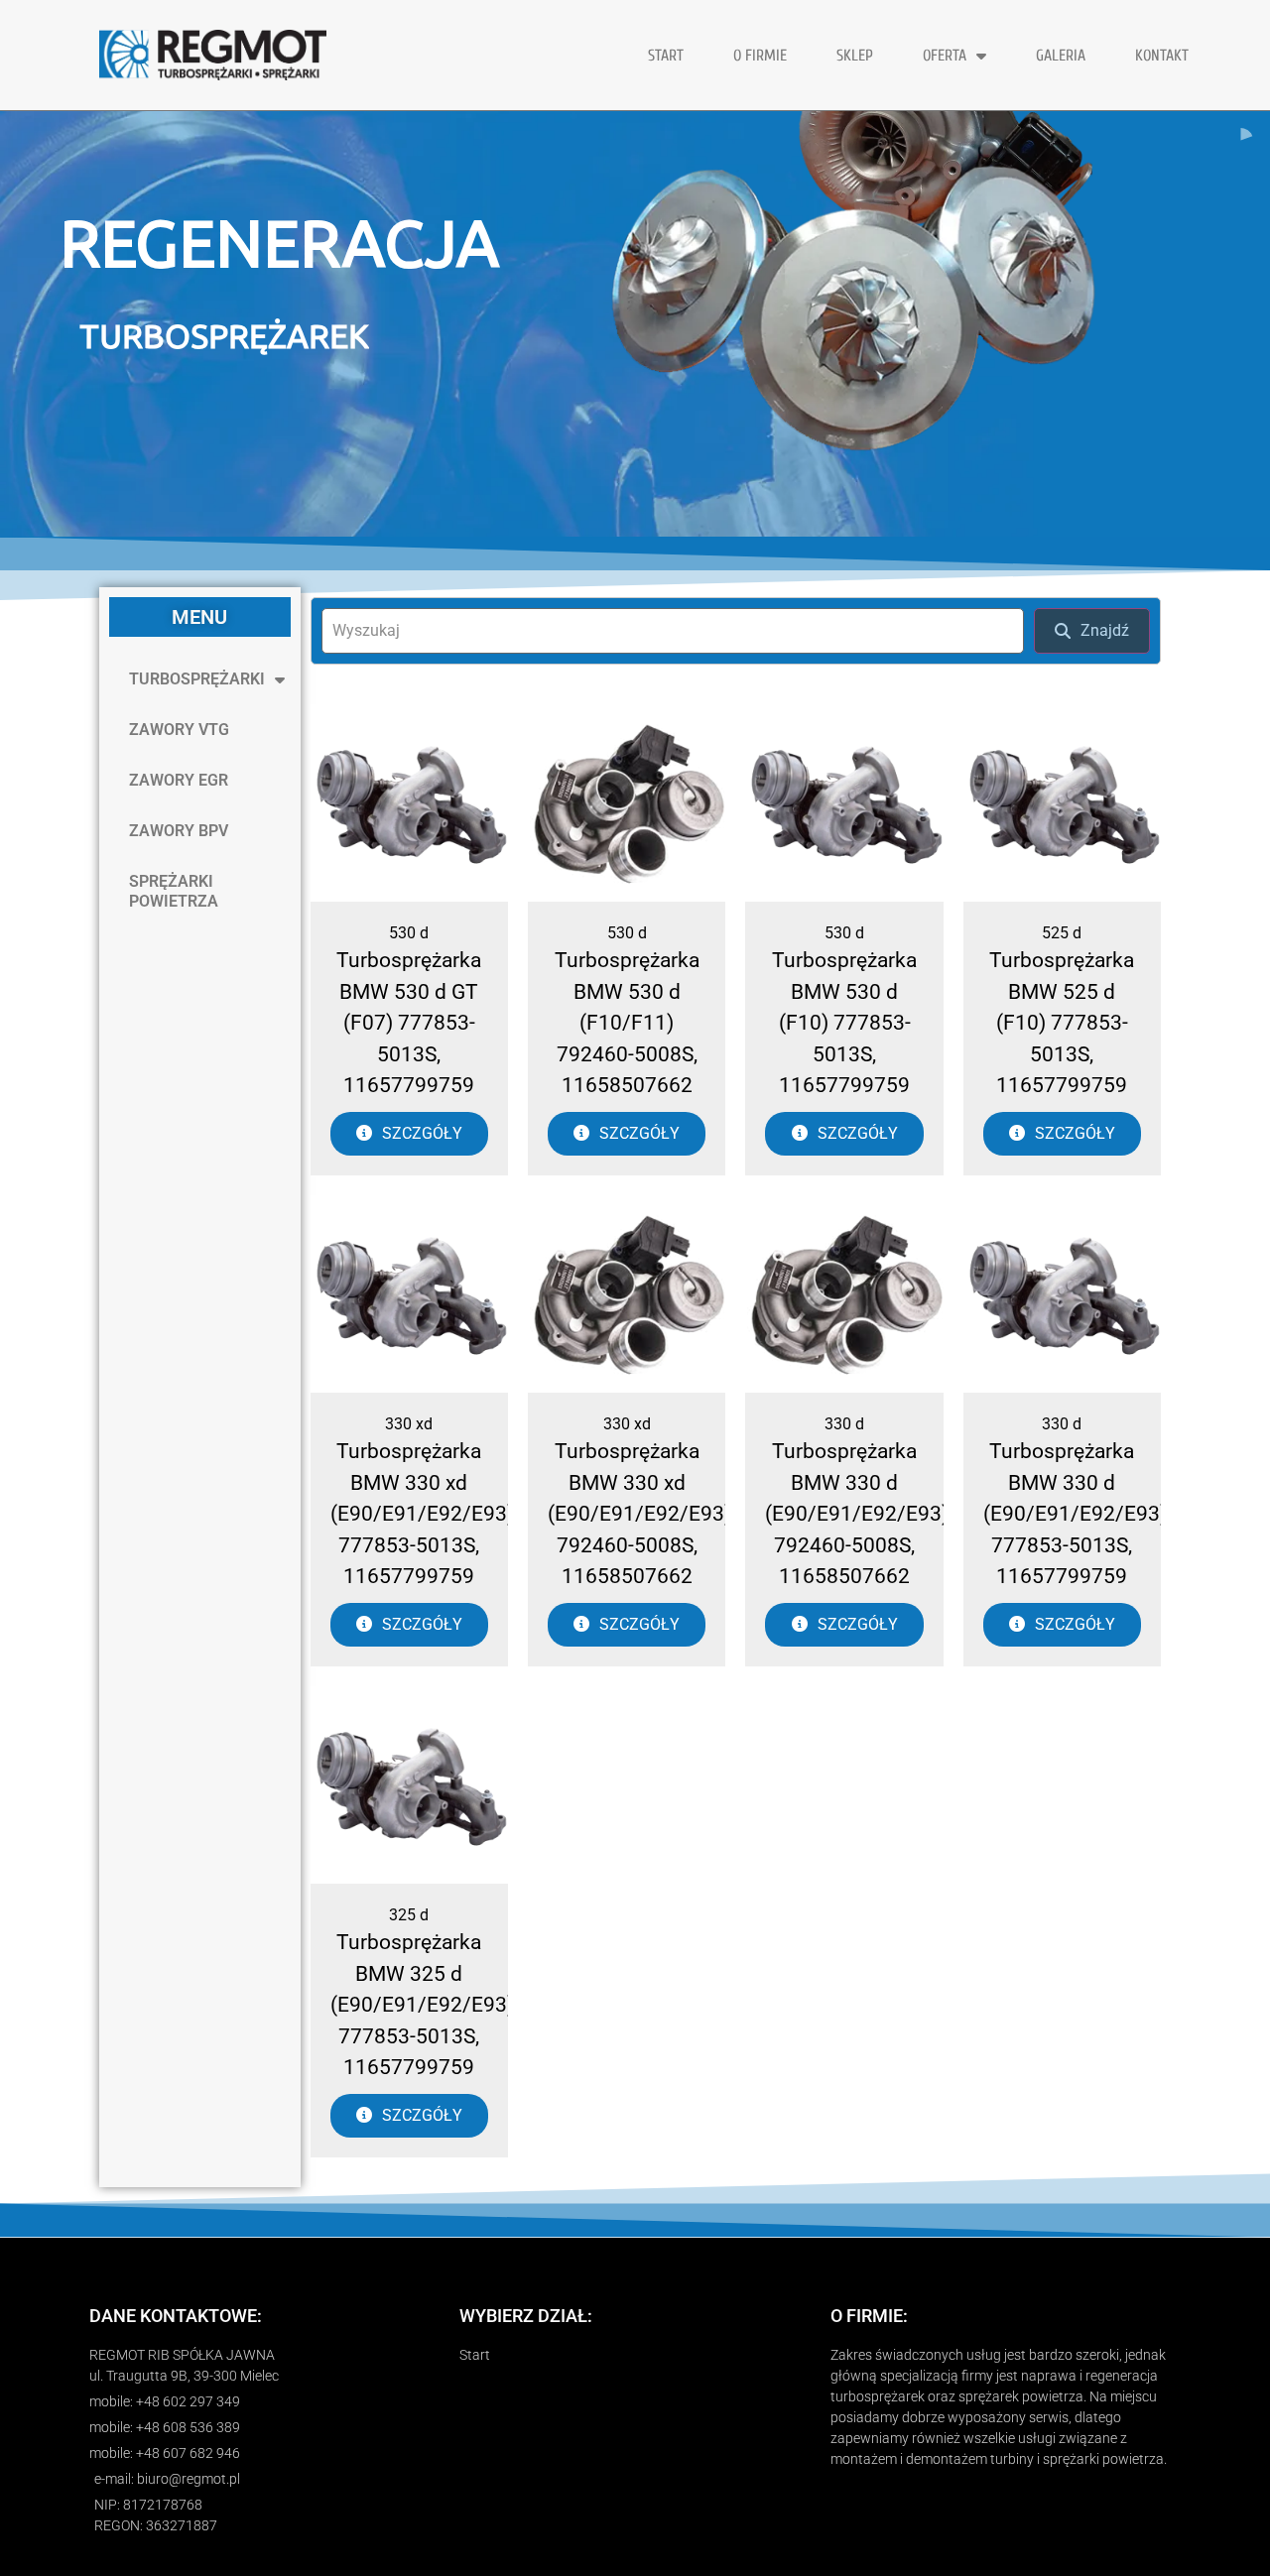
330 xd (409, 1424)
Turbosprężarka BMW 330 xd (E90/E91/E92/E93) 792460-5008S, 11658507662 (639, 1514)
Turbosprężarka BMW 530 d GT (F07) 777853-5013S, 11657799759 (409, 1023)
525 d (1062, 933)
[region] (635, 324)
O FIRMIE (760, 56)
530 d (409, 933)
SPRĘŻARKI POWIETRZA (174, 891)
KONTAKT (1162, 56)
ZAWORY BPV (179, 831)
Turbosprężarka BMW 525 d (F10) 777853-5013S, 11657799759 (1062, 1023)
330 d (844, 1424)
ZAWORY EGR (179, 780)
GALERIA (1061, 56)
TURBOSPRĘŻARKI (197, 679)
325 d (409, 1915)
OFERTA (945, 56)
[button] (635, 365)
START (666, 56)
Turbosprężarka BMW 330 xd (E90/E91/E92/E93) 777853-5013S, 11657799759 (422, 1514)
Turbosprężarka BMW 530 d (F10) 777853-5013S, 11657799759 (844, 1023)
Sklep (855, 56)
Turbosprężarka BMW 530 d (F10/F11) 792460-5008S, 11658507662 (627, 1023)
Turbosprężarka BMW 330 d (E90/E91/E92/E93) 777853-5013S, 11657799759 (1075, 1514)
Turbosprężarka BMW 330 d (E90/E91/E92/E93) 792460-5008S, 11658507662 (857, 1514)
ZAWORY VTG (179, 730)
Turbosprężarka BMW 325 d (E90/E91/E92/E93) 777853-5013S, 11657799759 (422, 2005)
